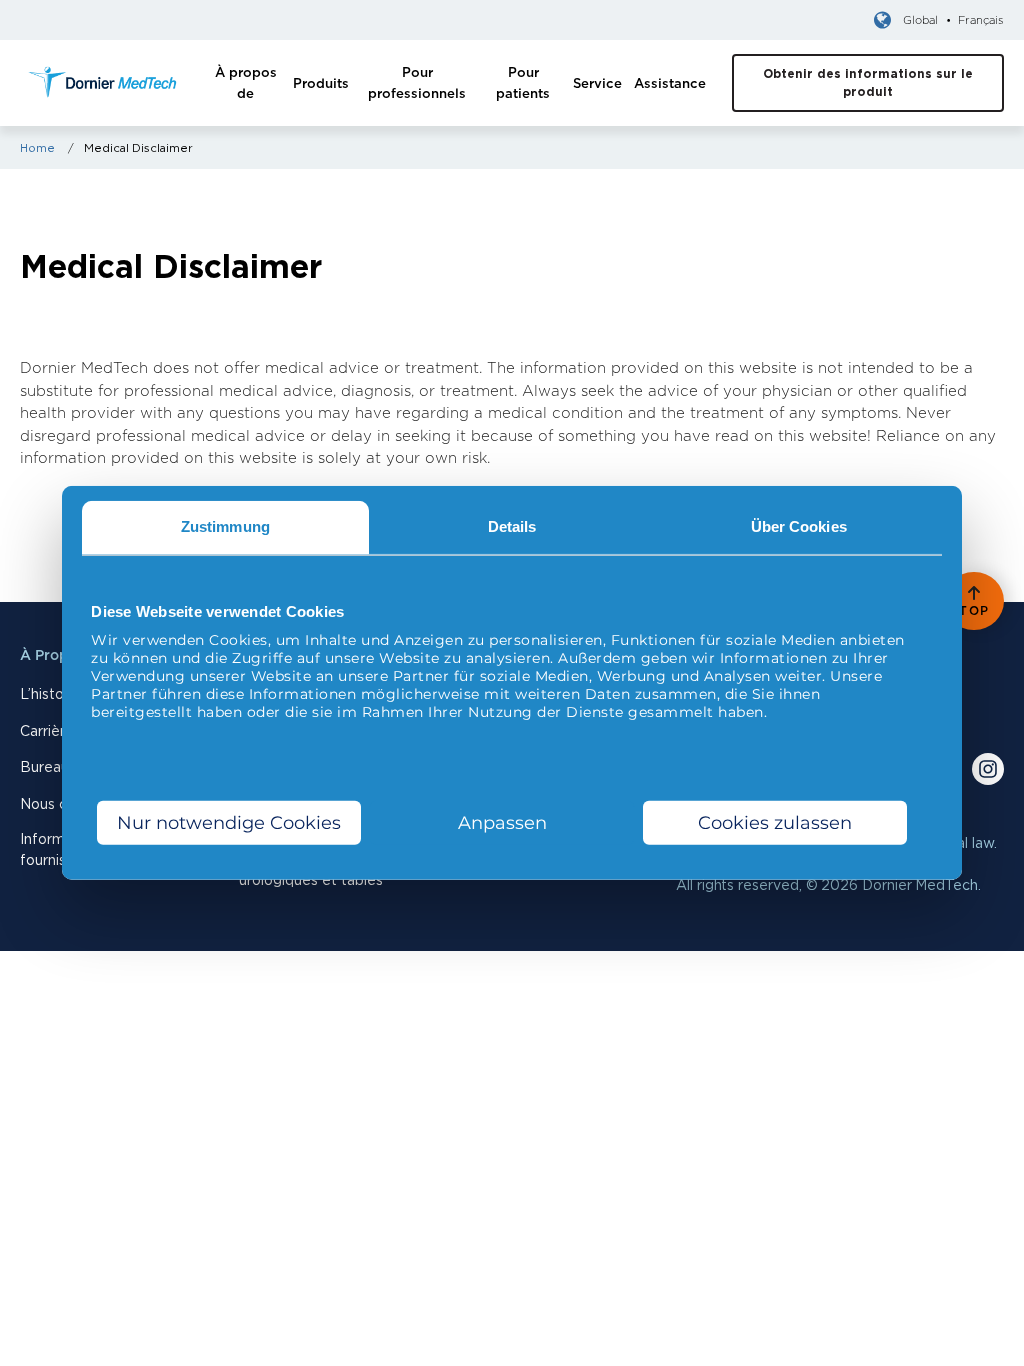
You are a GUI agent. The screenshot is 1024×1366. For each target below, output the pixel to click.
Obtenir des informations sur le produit (868, 82)
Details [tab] (512, 526)
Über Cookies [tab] (799, 526)
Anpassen (502, 823)
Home (37, 148)
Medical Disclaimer (138, 148)
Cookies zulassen (775, 823)
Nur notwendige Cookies (229, 823)
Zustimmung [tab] (225, 526)
